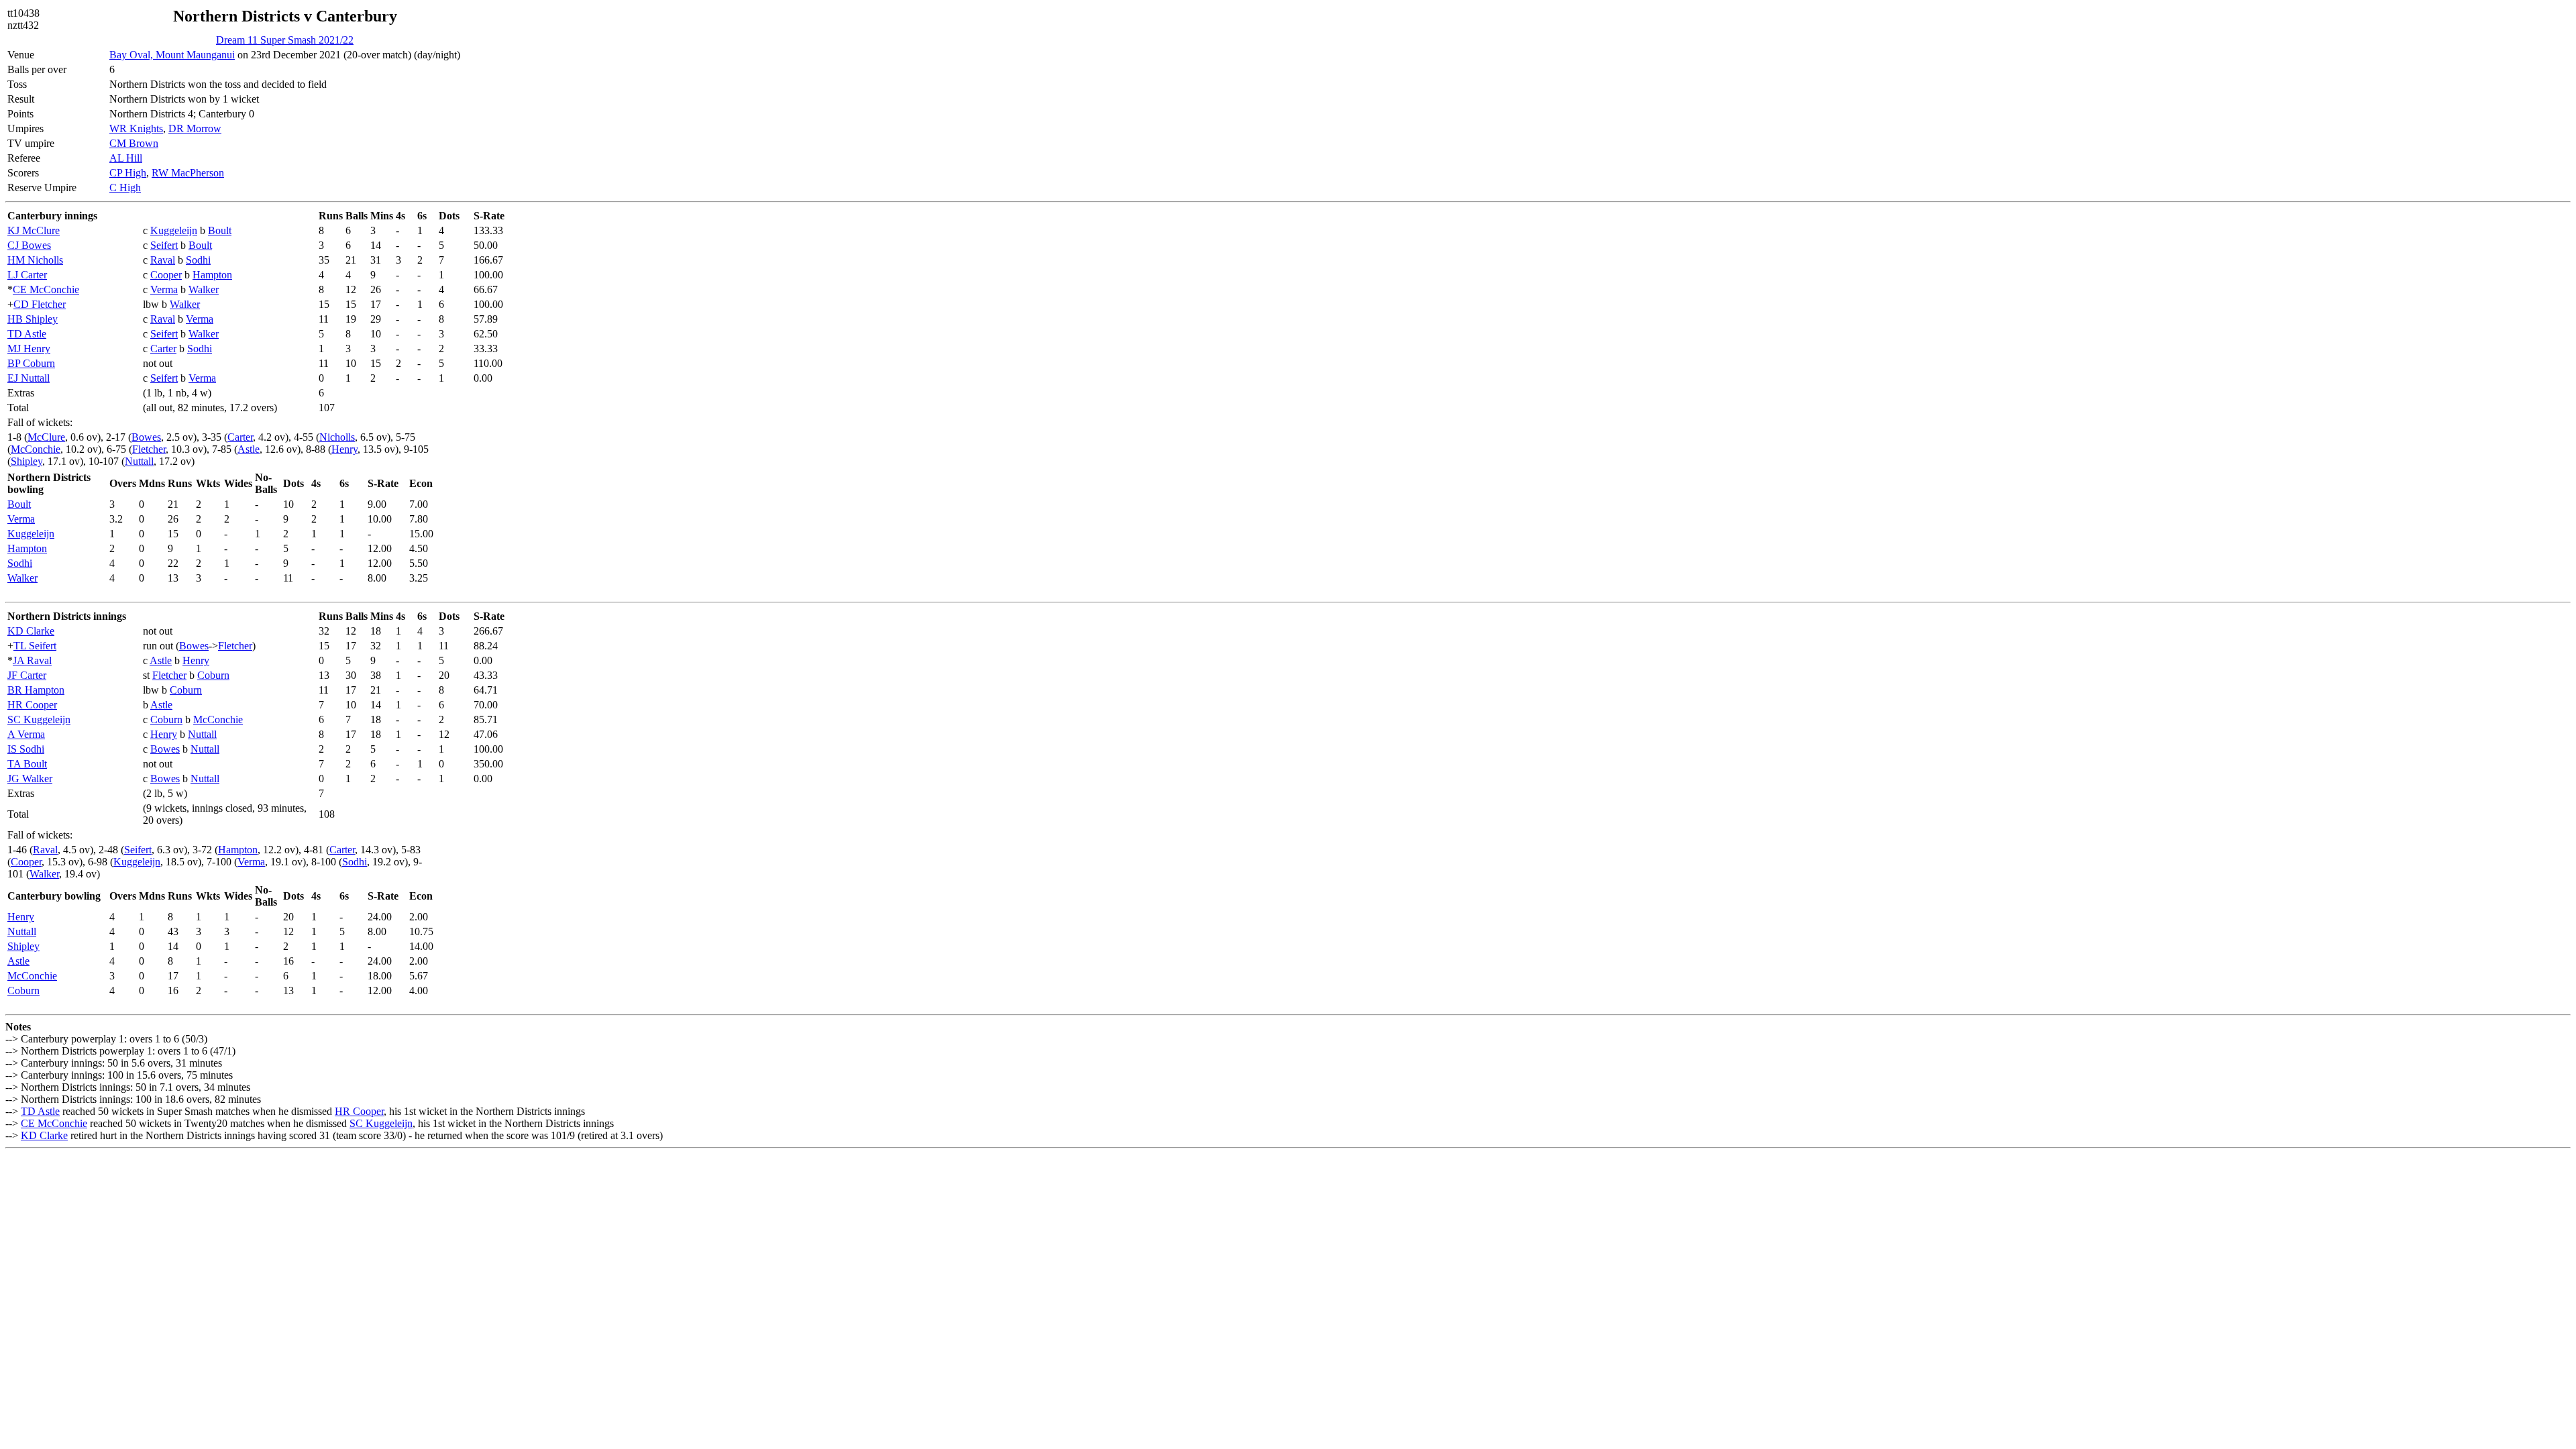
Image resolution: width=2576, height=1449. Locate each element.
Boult (220, 230)
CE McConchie (46, 289)
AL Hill (126, 158)
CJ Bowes (29, 245)
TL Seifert (35, 646)
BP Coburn (31, 363)
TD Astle (27, 334)
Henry (344, 449)
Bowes (146, 437)
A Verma (26, 734)
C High (125, 187)
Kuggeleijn (174, 230)
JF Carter (27, 675)
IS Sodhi (26, 749)
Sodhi (198, 260)
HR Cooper (32, 705)
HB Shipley (33, 319)
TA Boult (27, 764)
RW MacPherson (188, 173)
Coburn (213, 675)
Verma (164, 289)
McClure (46, 437)
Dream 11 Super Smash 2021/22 (285, 40)
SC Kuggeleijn (39, 719)
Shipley (26, 461)
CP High (128, 173)
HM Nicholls (35, 260)
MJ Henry (29, 348)
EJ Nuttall (29, 378)
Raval (163, 260)
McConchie (36, 449)
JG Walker (30, 779)
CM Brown (134, 143)
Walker (204, 289)
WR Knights (136, 128)
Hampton (212, 275)
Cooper (166, 275)
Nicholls (337, 437)
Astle (249, 449)
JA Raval (32, 660)
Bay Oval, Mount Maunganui (172, 55)
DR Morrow (195, 128)
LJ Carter (27, 275)
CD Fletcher (40, 304)
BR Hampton (36, 690)
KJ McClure (34, 230)
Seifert (164, 245)
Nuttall (139, 461)
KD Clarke (31, 631)
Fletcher (149, 449)
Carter (163, 348)
